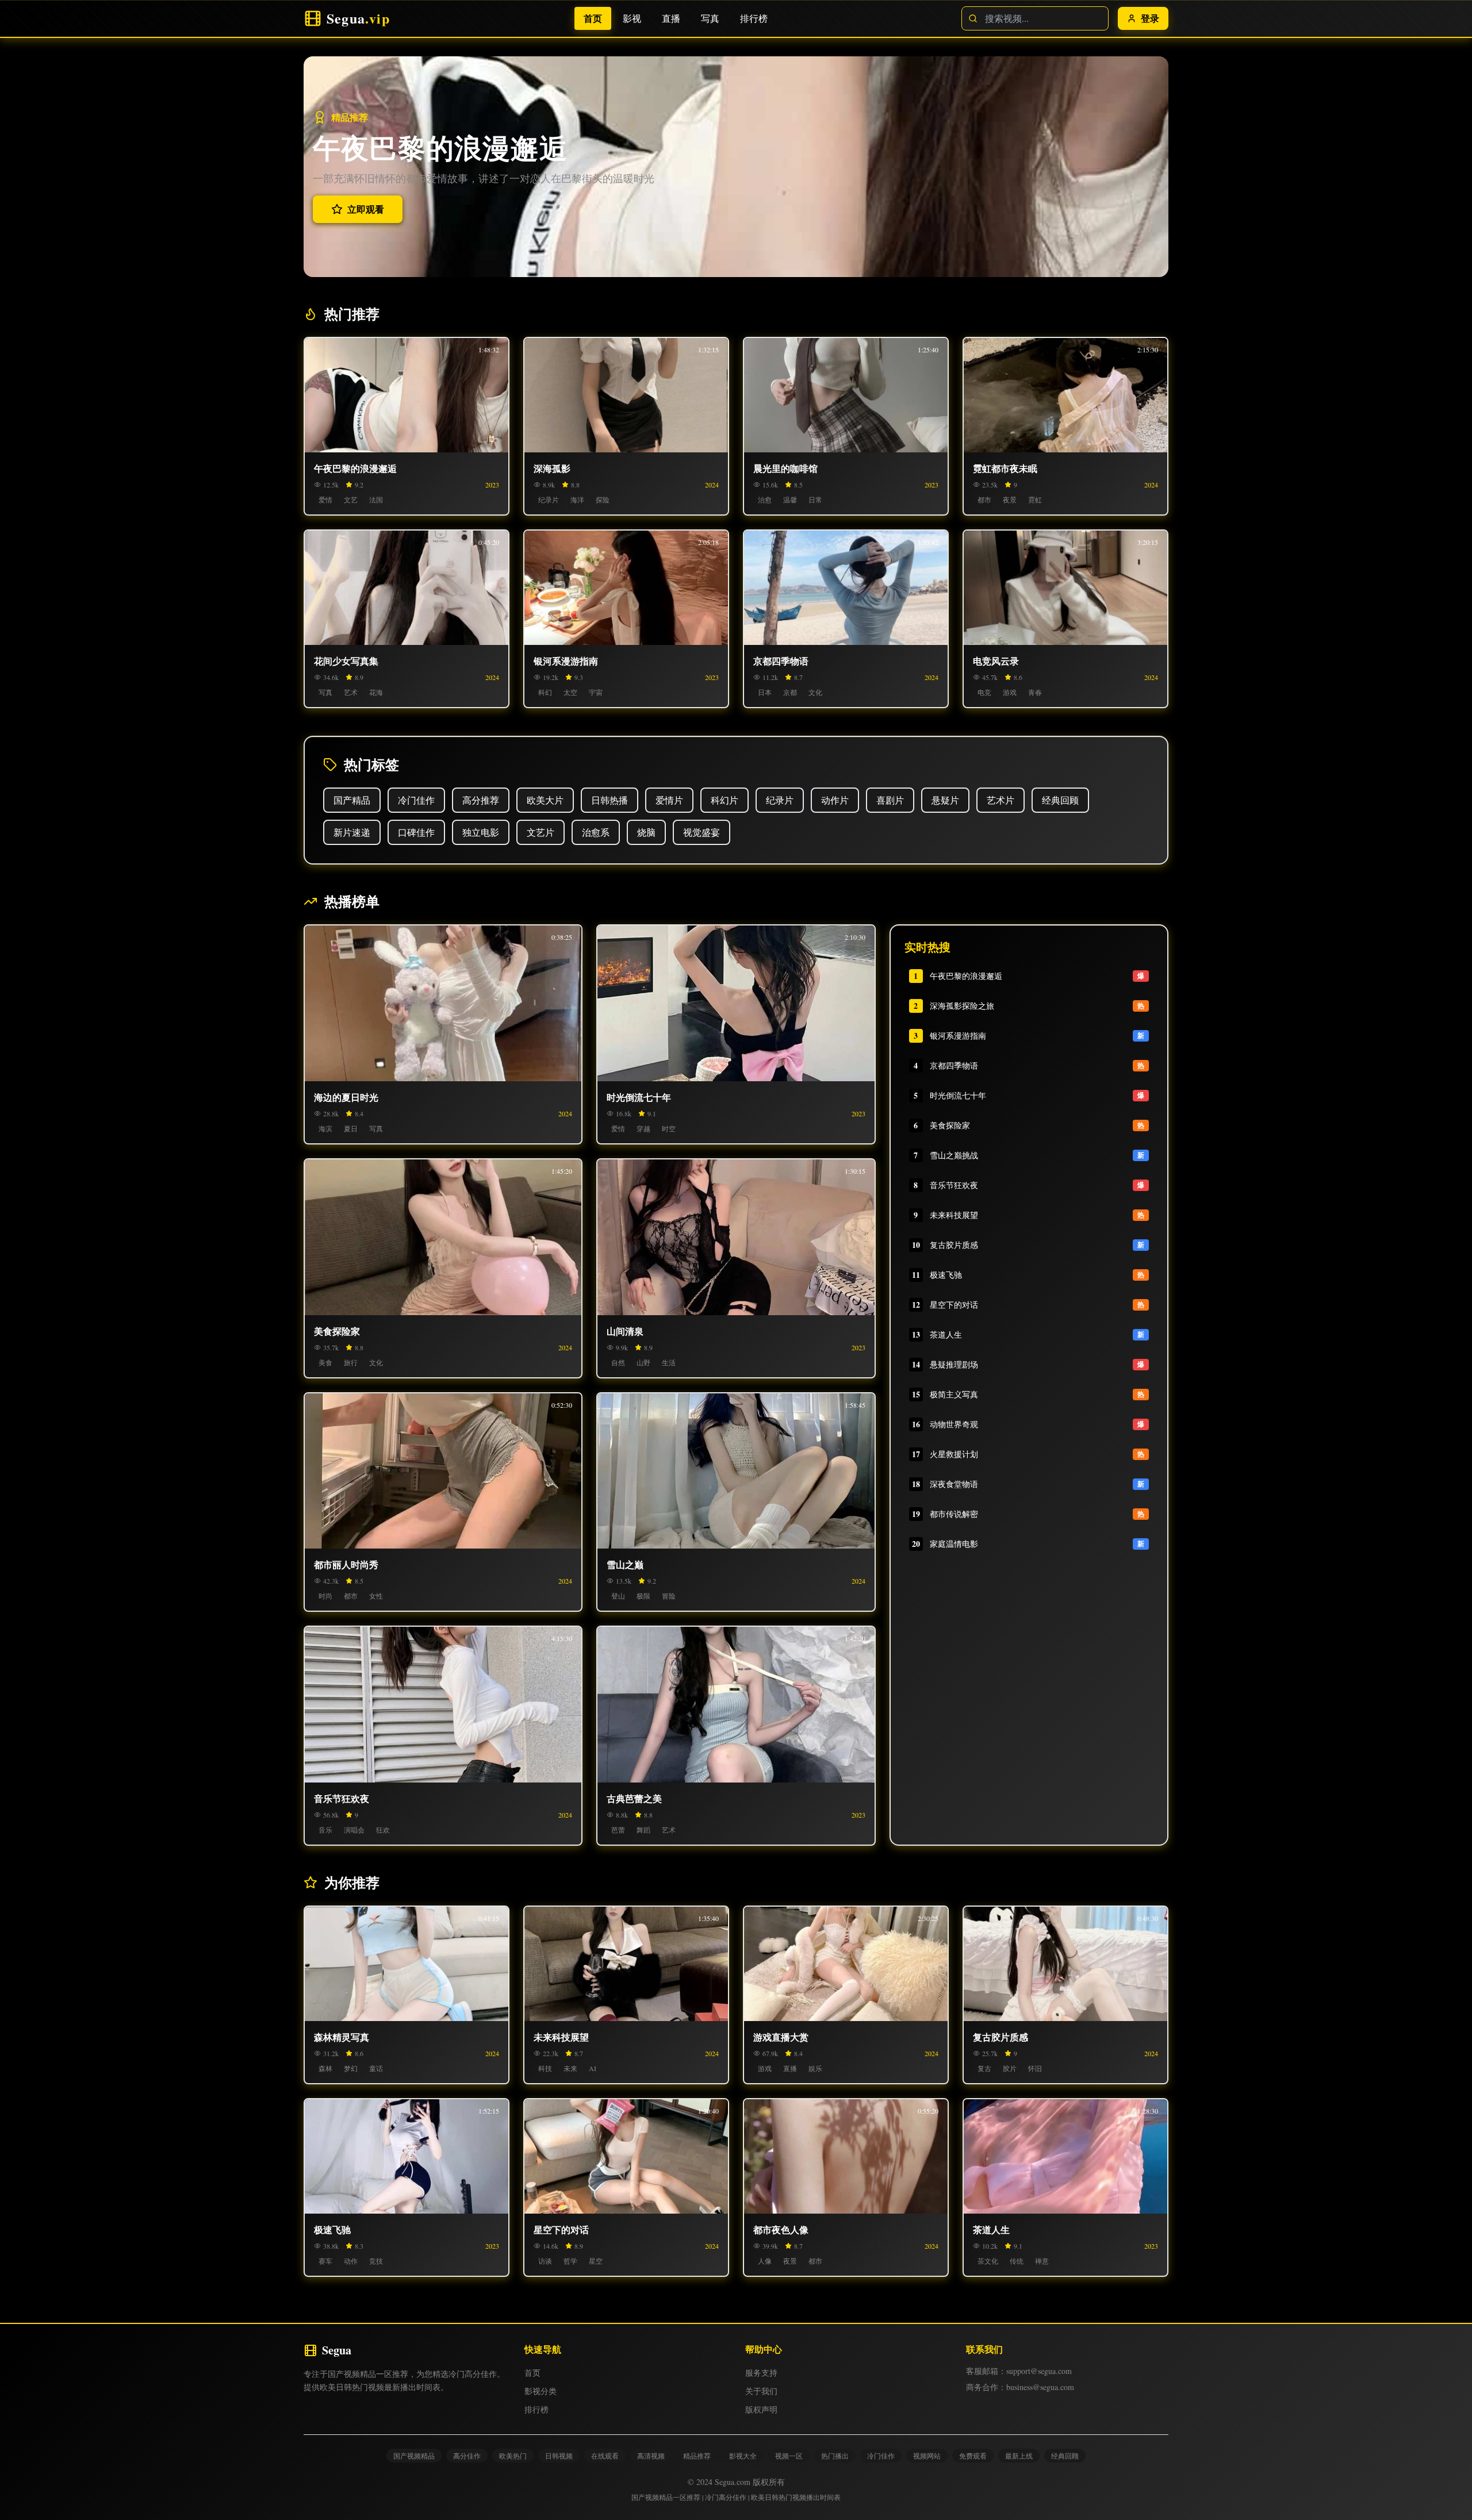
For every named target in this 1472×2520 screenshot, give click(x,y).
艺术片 (1000, 800)
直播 (674, 18)
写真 (713, 18)
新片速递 (352, 832)
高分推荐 (481, 800)
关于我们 (761, 2391)
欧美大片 (545, 800)
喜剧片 (890, 800)
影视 (635, 18)
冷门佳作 (416, 800)
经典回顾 (1060, 800)
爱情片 (669, 800)
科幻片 (724, 800)
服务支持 (761, 2373)
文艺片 (540, 832)
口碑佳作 (416, 832)
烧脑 (646, 832)
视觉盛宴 (701, 832)
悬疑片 (945, 800)
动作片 (835, 800)
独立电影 (481, 832)
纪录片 (780, 800)
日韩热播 (609, 800)
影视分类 (540, 2391)
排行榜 (757, 18)
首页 (596, 18)
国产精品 (352, 800)
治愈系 (596, 832)
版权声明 (761, 2409)
